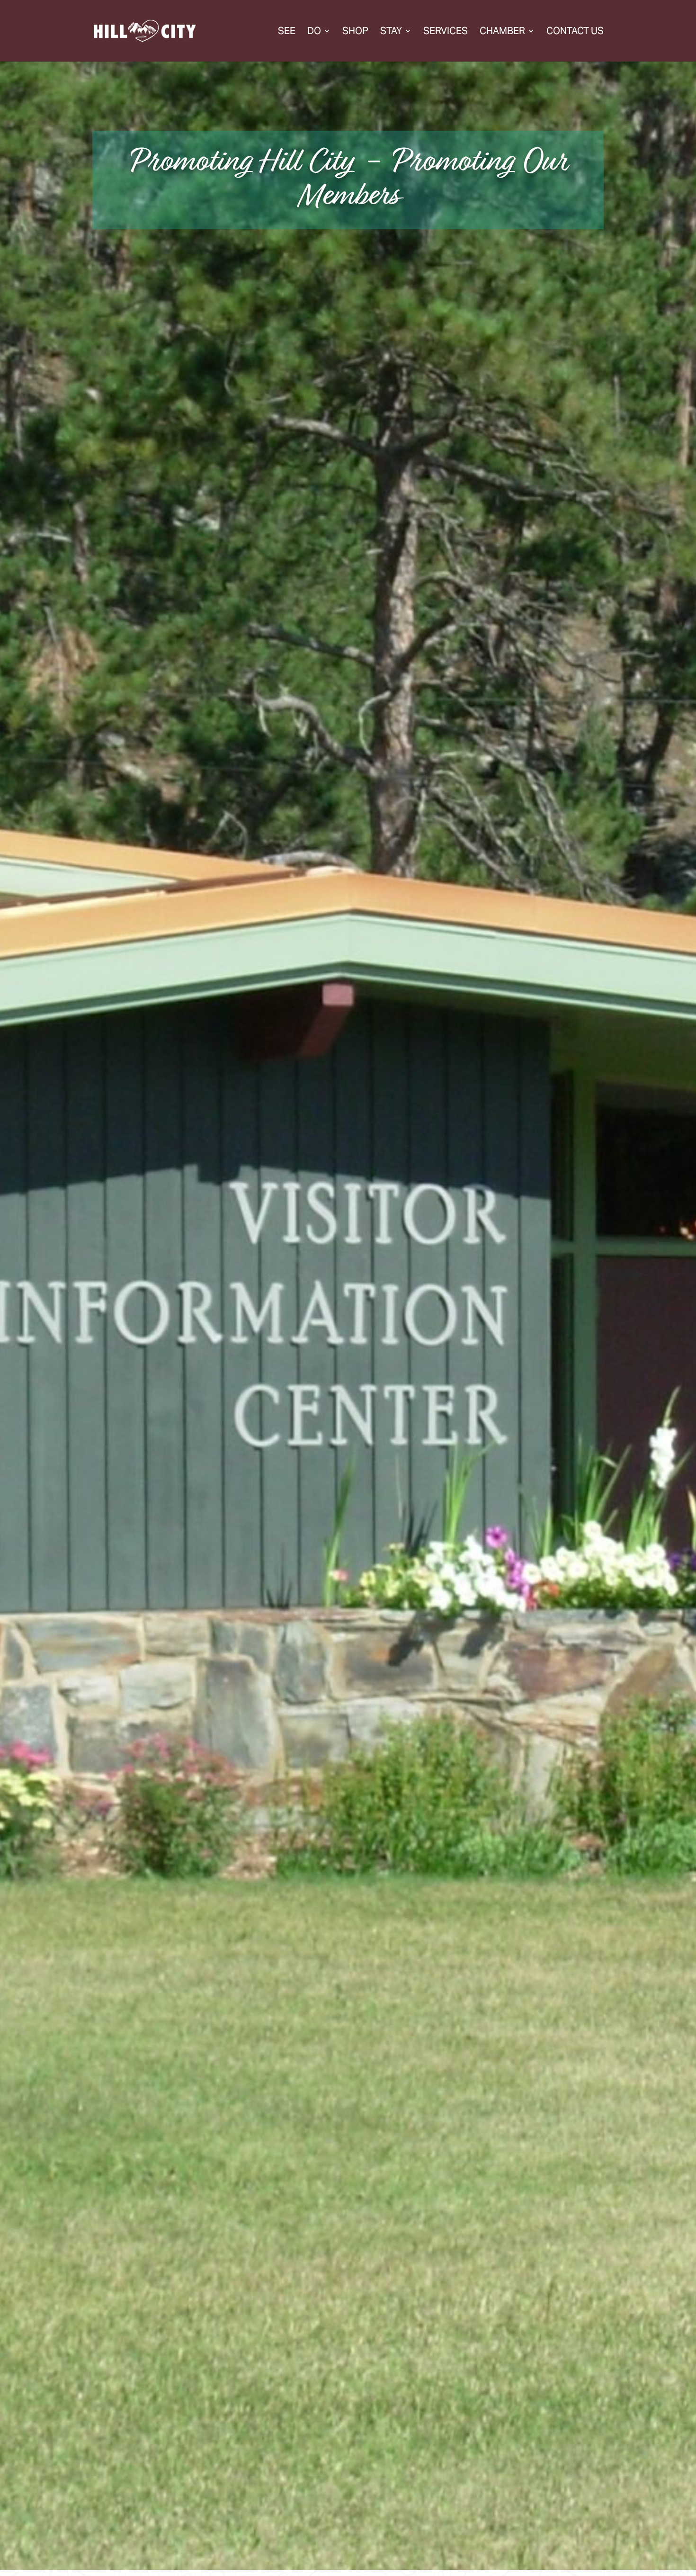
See (287, 32)
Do (314, 32)
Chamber (502, 32)
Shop (355, 32)
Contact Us (575, 32)
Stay (391, 32)
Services (446, 32)
